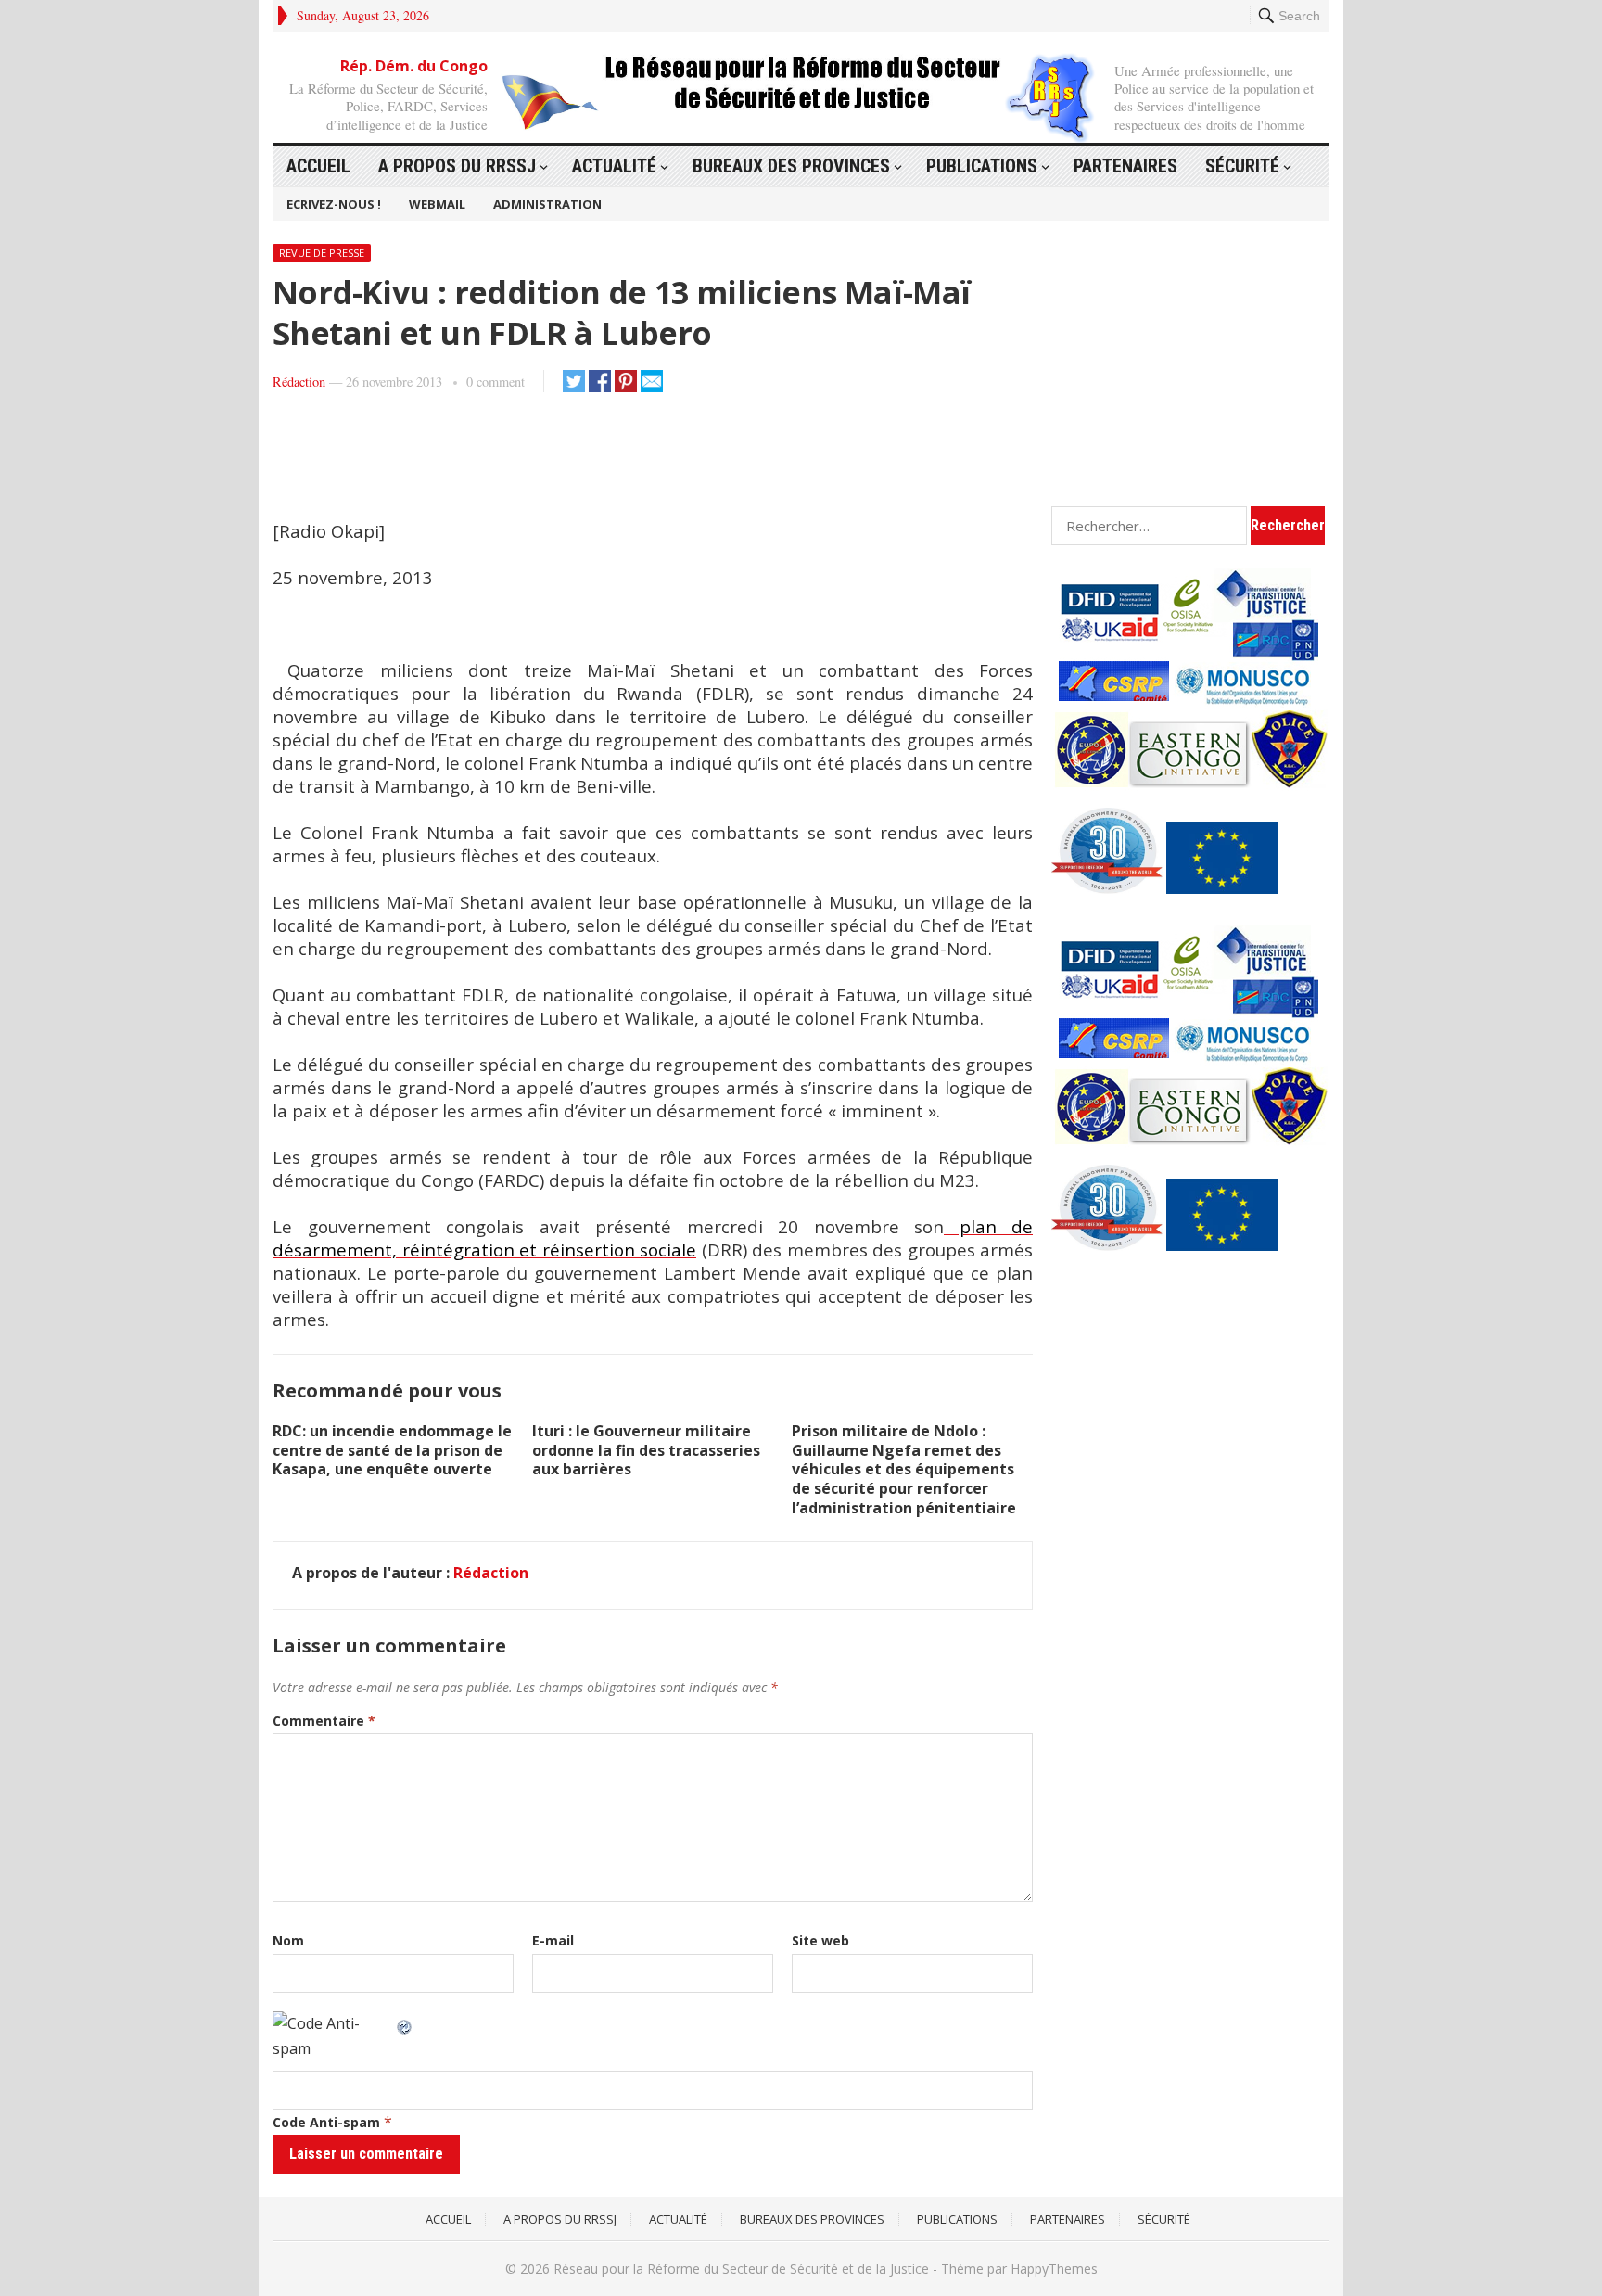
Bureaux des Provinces (791, 166)
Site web (820, 1940)
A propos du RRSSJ (457, 166)
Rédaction (299, 382)
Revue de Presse (322, 253)
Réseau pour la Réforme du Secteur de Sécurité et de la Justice (741, 2269)
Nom (288, 1940)
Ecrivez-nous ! (334, 204)
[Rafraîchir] (405, 2023)
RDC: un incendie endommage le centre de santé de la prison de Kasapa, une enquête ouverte (392, 1450)
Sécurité (1242, 166)
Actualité (614, 166)
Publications (982, 166)
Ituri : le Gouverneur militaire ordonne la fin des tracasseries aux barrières (646, 1450)
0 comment (496, 382)
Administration (547, 204)
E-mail (553, 1940)
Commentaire (324, 1721)
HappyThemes (1054, 2269)
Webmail (437, 204)
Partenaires (1125, 166)
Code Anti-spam (326, 2122)
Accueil (318, 166)
